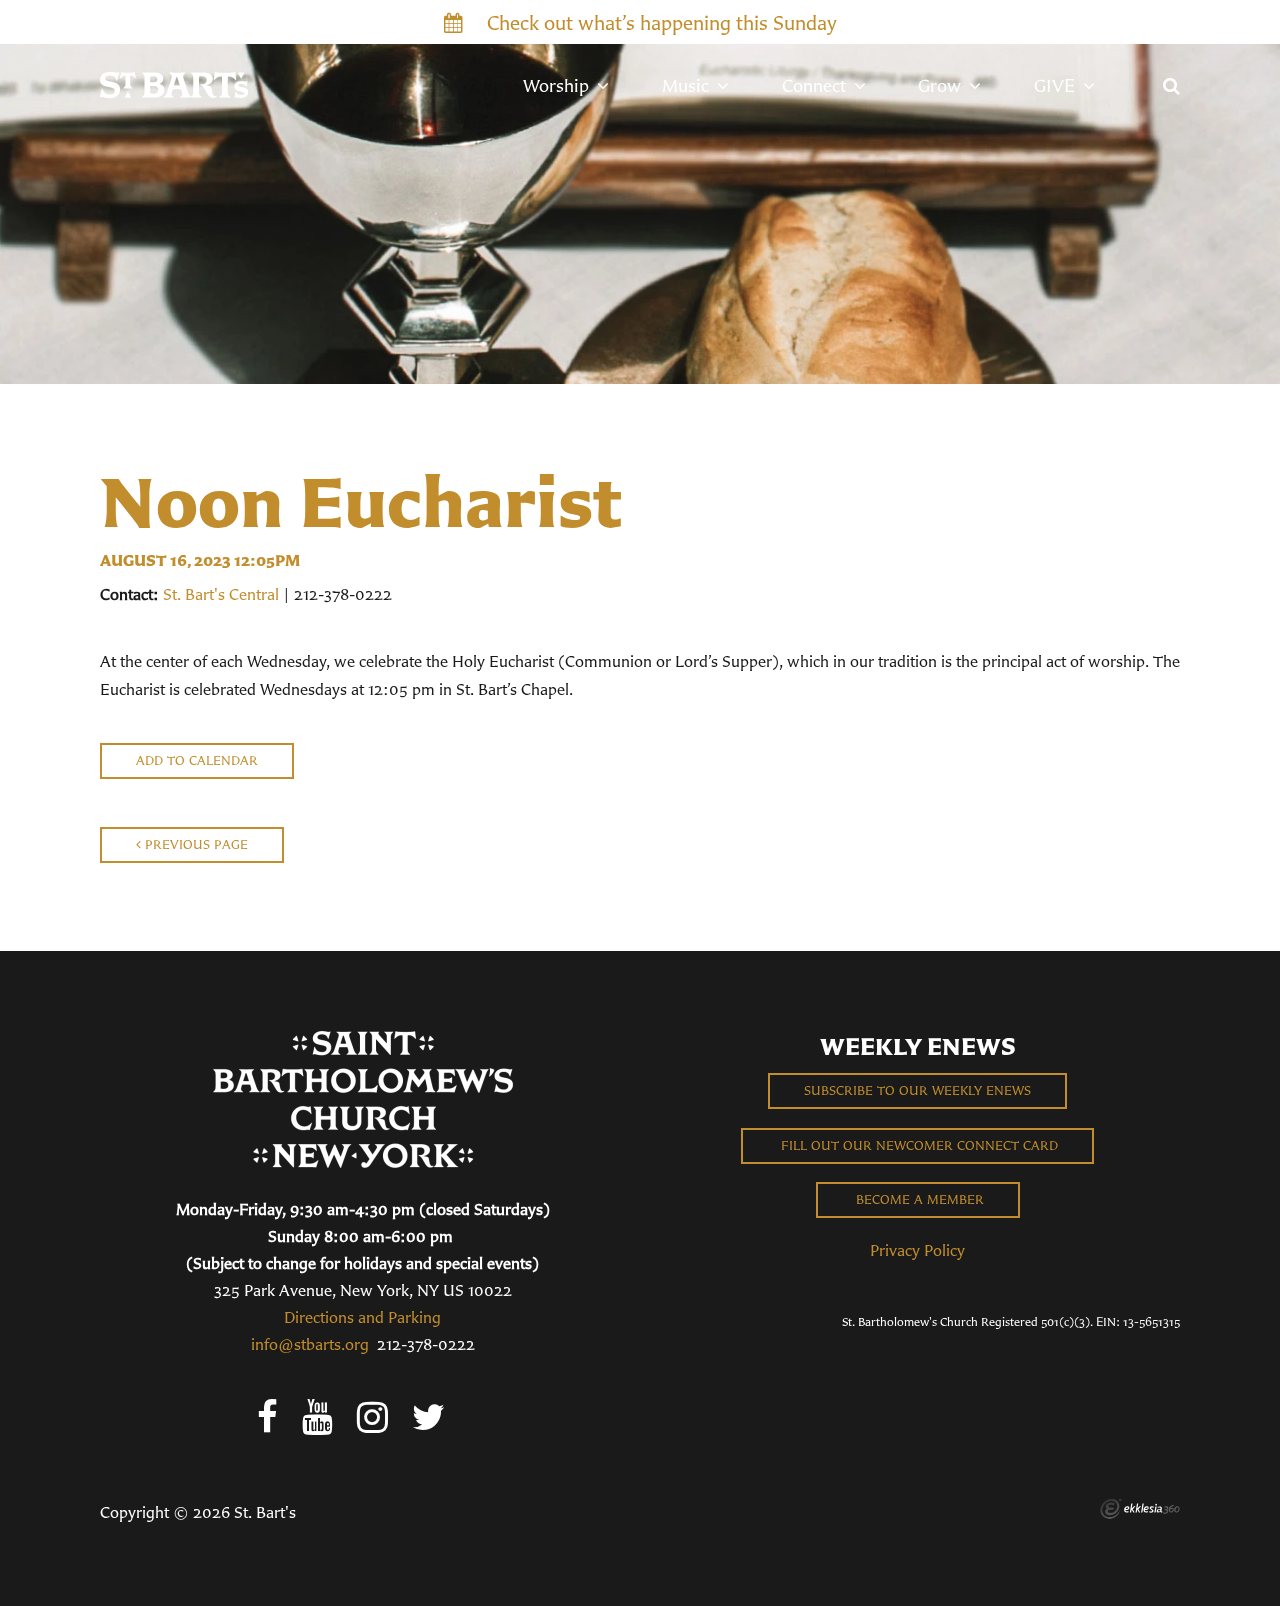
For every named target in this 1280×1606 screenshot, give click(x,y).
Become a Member (918, 1199)
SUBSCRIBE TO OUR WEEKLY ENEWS (917, 1090)
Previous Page (194, 844)
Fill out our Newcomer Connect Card (917, 1145)
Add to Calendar (197, 760)
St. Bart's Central (221, 594)
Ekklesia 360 (1140, 1509)
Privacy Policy (917, 1250)
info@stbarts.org (310, 1344)
